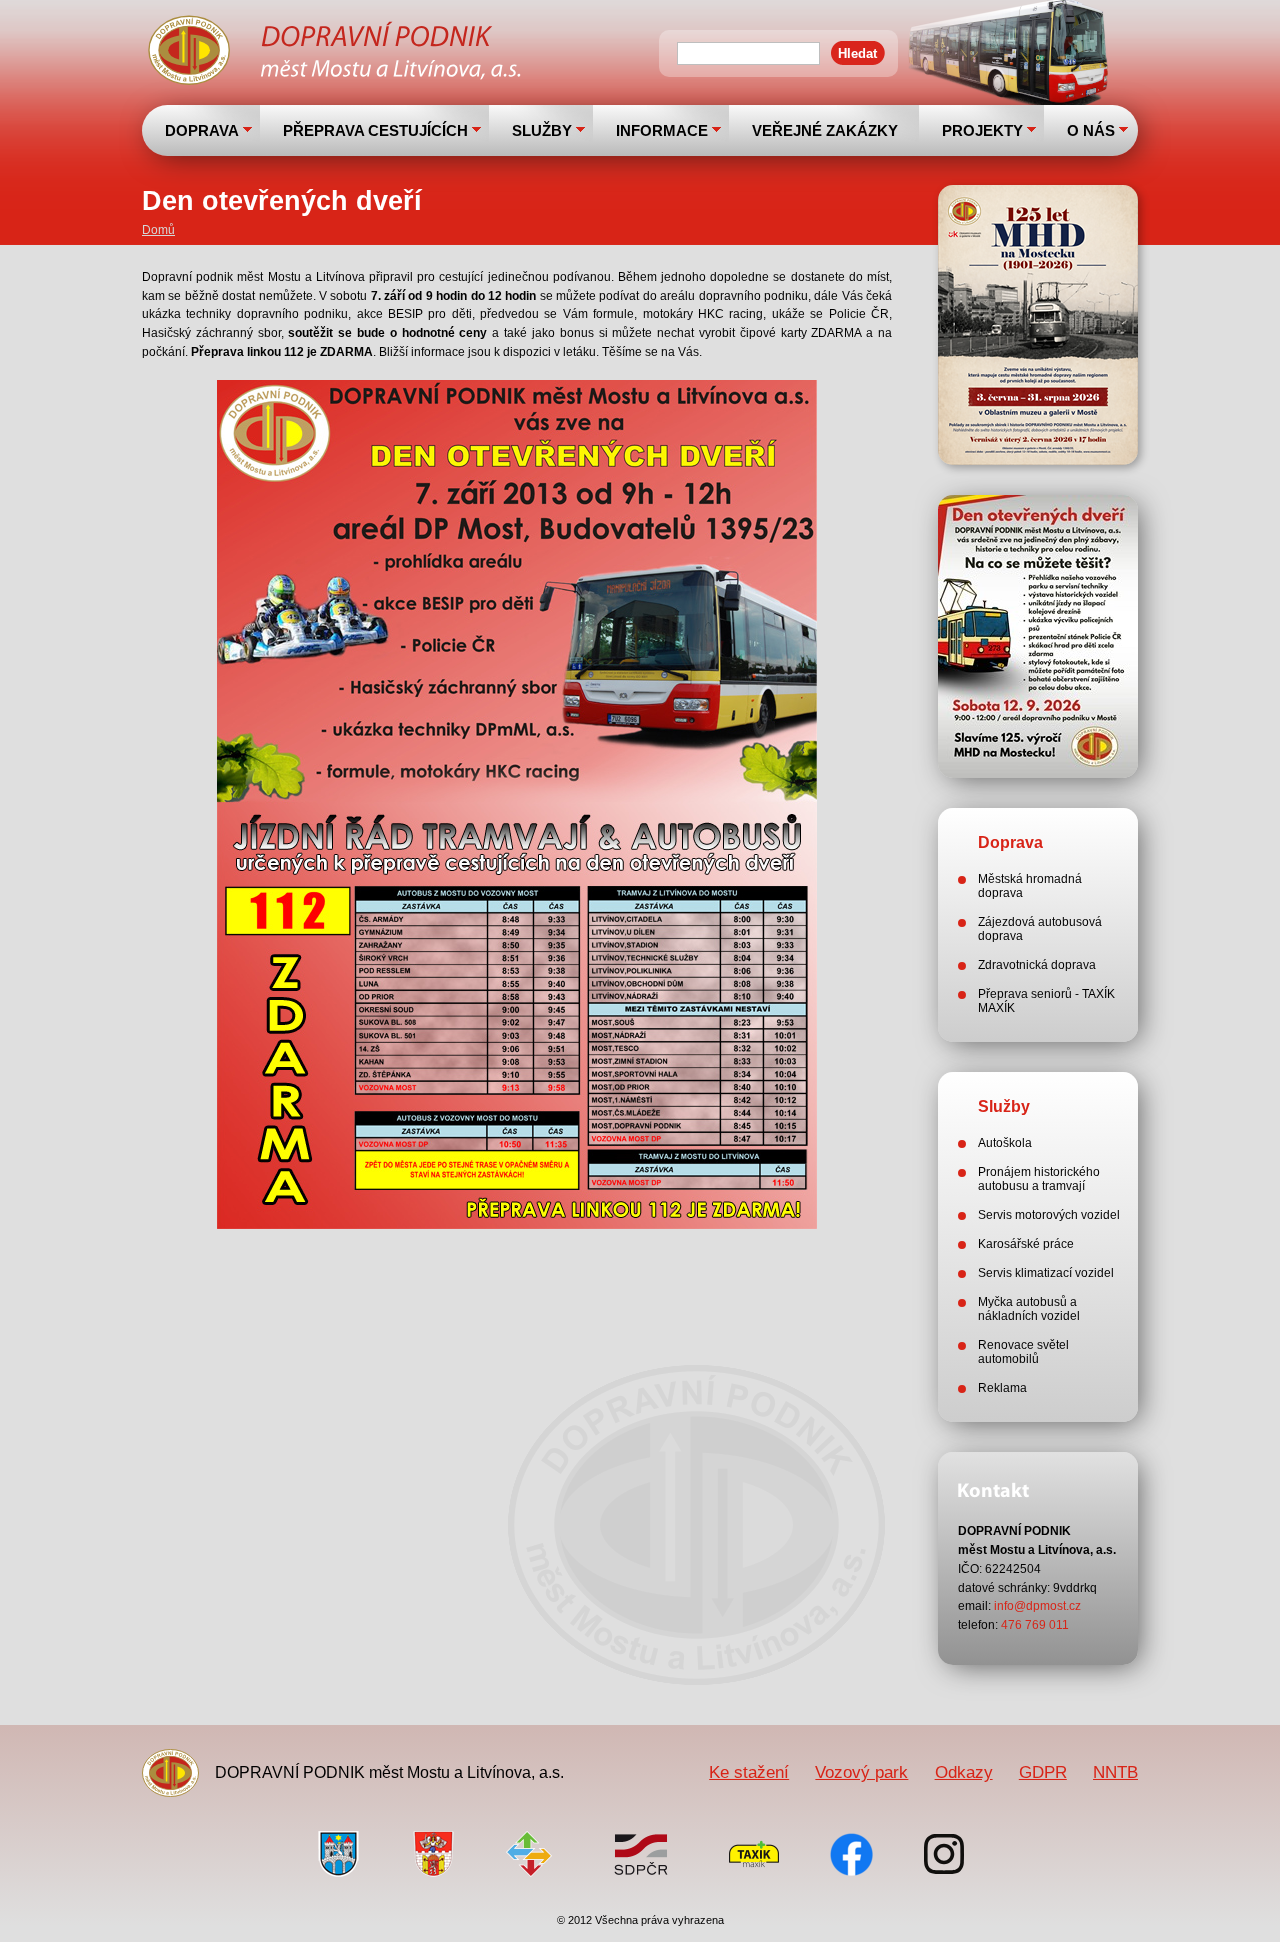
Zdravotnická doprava (1037, 965)
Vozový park (861, 1772)
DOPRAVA (202, 130)
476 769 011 (1035, 1625)
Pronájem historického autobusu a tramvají (1039, 1179)
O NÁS (1091, 130)
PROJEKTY (982, 130)
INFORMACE (662, 130)
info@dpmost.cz (1037, 1606)
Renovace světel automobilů (1023, 1352)
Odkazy (964, 1772)
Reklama (1002, 1388)
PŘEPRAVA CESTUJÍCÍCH (375, 130)
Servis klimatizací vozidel (1046, 1273)
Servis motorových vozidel (1049, 1215)
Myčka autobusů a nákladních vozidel (1029, 1309)
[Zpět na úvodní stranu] (337, 53)
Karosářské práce (1026, 1244)
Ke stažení (749, 1772)
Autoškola (1005, 1143)
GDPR (1043, 1772)
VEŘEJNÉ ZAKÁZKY (825, 130)
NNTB (1115, 1772)
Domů (158, 230)
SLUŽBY (542, 130)
